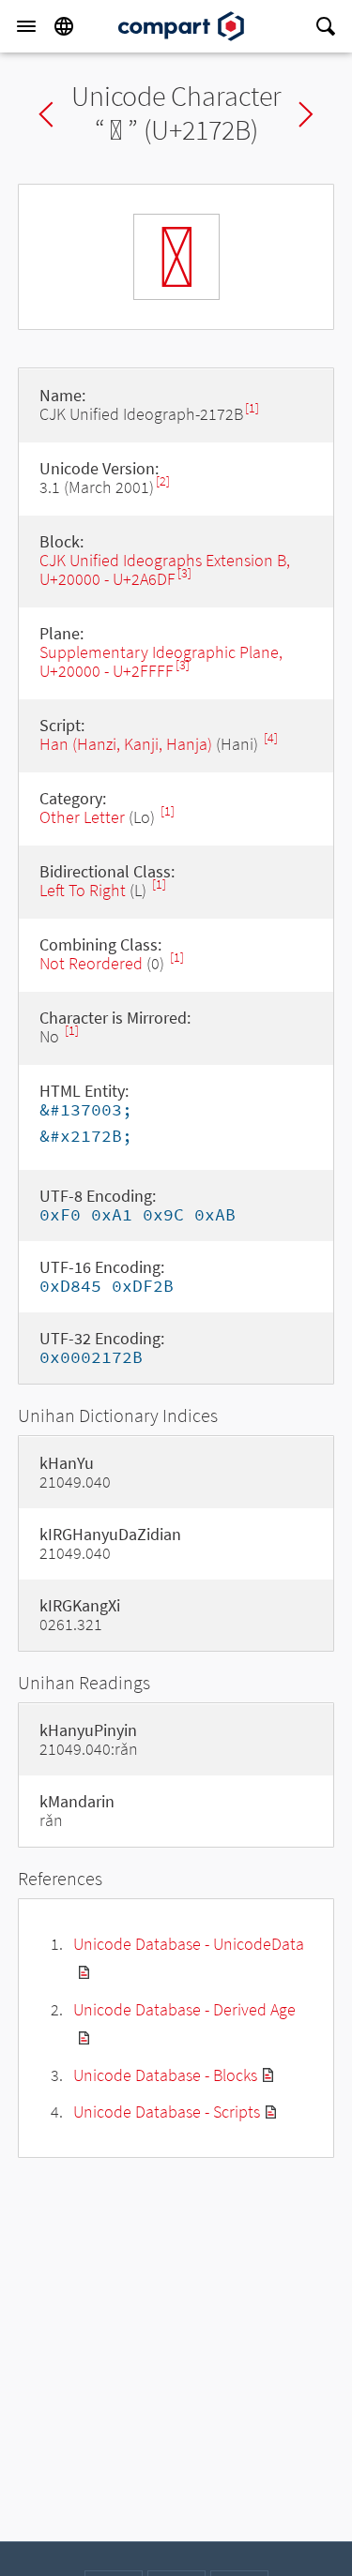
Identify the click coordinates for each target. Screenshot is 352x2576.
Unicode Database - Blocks (165, 2075)
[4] (271, 738)
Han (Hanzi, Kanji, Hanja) (126, 744)
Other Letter (82, 817)
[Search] (326, 26)
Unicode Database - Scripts (167, 2112)
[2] (163, 481)
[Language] (64, 26)
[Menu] (26, 26)
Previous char (46, 114)
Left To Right (83, 890)
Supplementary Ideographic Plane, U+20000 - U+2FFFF (161, 661)
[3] (184, 573)
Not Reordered (91, 963)
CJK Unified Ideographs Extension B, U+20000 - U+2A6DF (165, 569)
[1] (252, 408)
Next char (306, 114)
